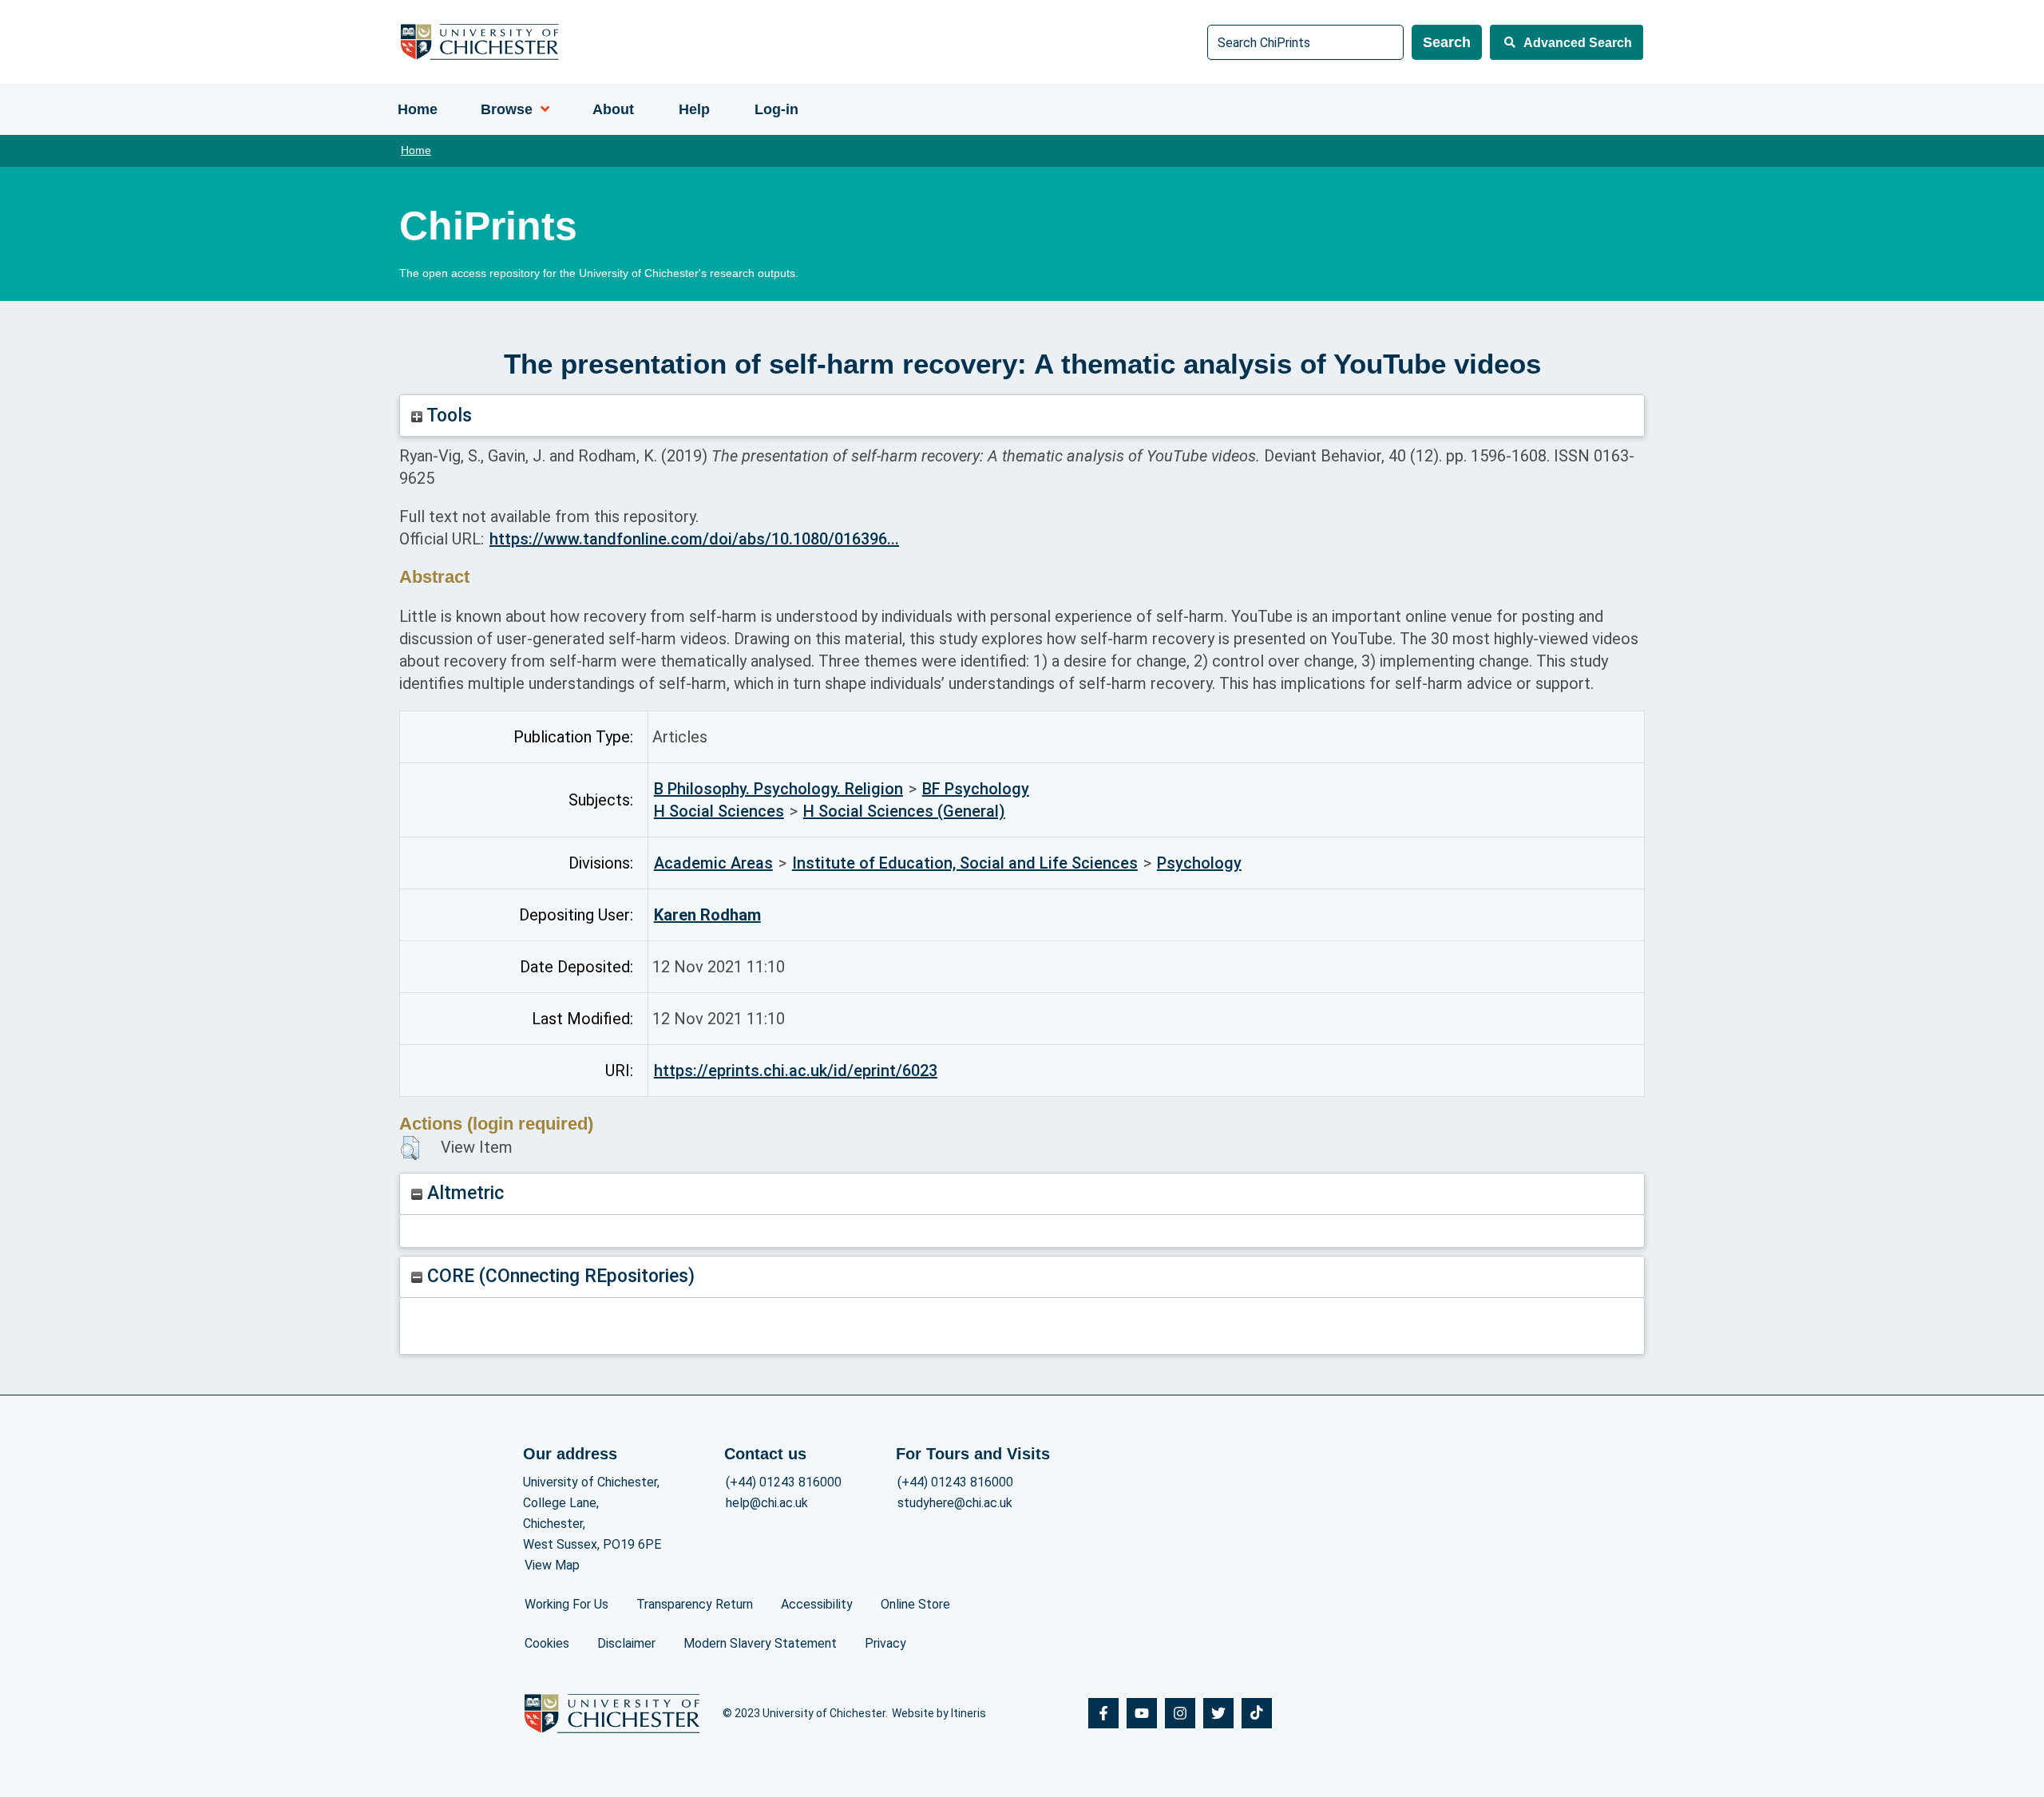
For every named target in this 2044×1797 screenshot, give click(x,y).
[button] (410, 1148)
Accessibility (817, 1604)
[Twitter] (1218, 1713)
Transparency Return (695, 1604)
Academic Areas (713, 863)
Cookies (547, 1643)
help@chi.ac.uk (767, 1503)
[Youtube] (1142, 1713)
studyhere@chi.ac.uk (955, 1503)
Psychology (1199, 863)
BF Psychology (976, 789)
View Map (552, 1565)
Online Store (915, 1604)
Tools (447, 416)
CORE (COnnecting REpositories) (559, 1276)
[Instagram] (1180, 1713)
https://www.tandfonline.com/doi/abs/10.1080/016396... (694, 539)
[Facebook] (1103, 1713)
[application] (541, 109)
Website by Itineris (939, 1713)
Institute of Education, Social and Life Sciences (965, 863)
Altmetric (463, 1193)
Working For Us (566, 1604)
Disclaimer (626, 1643)
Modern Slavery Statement (760, 1643)
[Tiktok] (1257, 1713)
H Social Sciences (719, 811)
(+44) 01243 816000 (784, 1482)
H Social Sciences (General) (904, 811)
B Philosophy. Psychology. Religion (778, 789)
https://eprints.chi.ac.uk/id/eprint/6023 (796, 1071)
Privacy (885, 1643)
